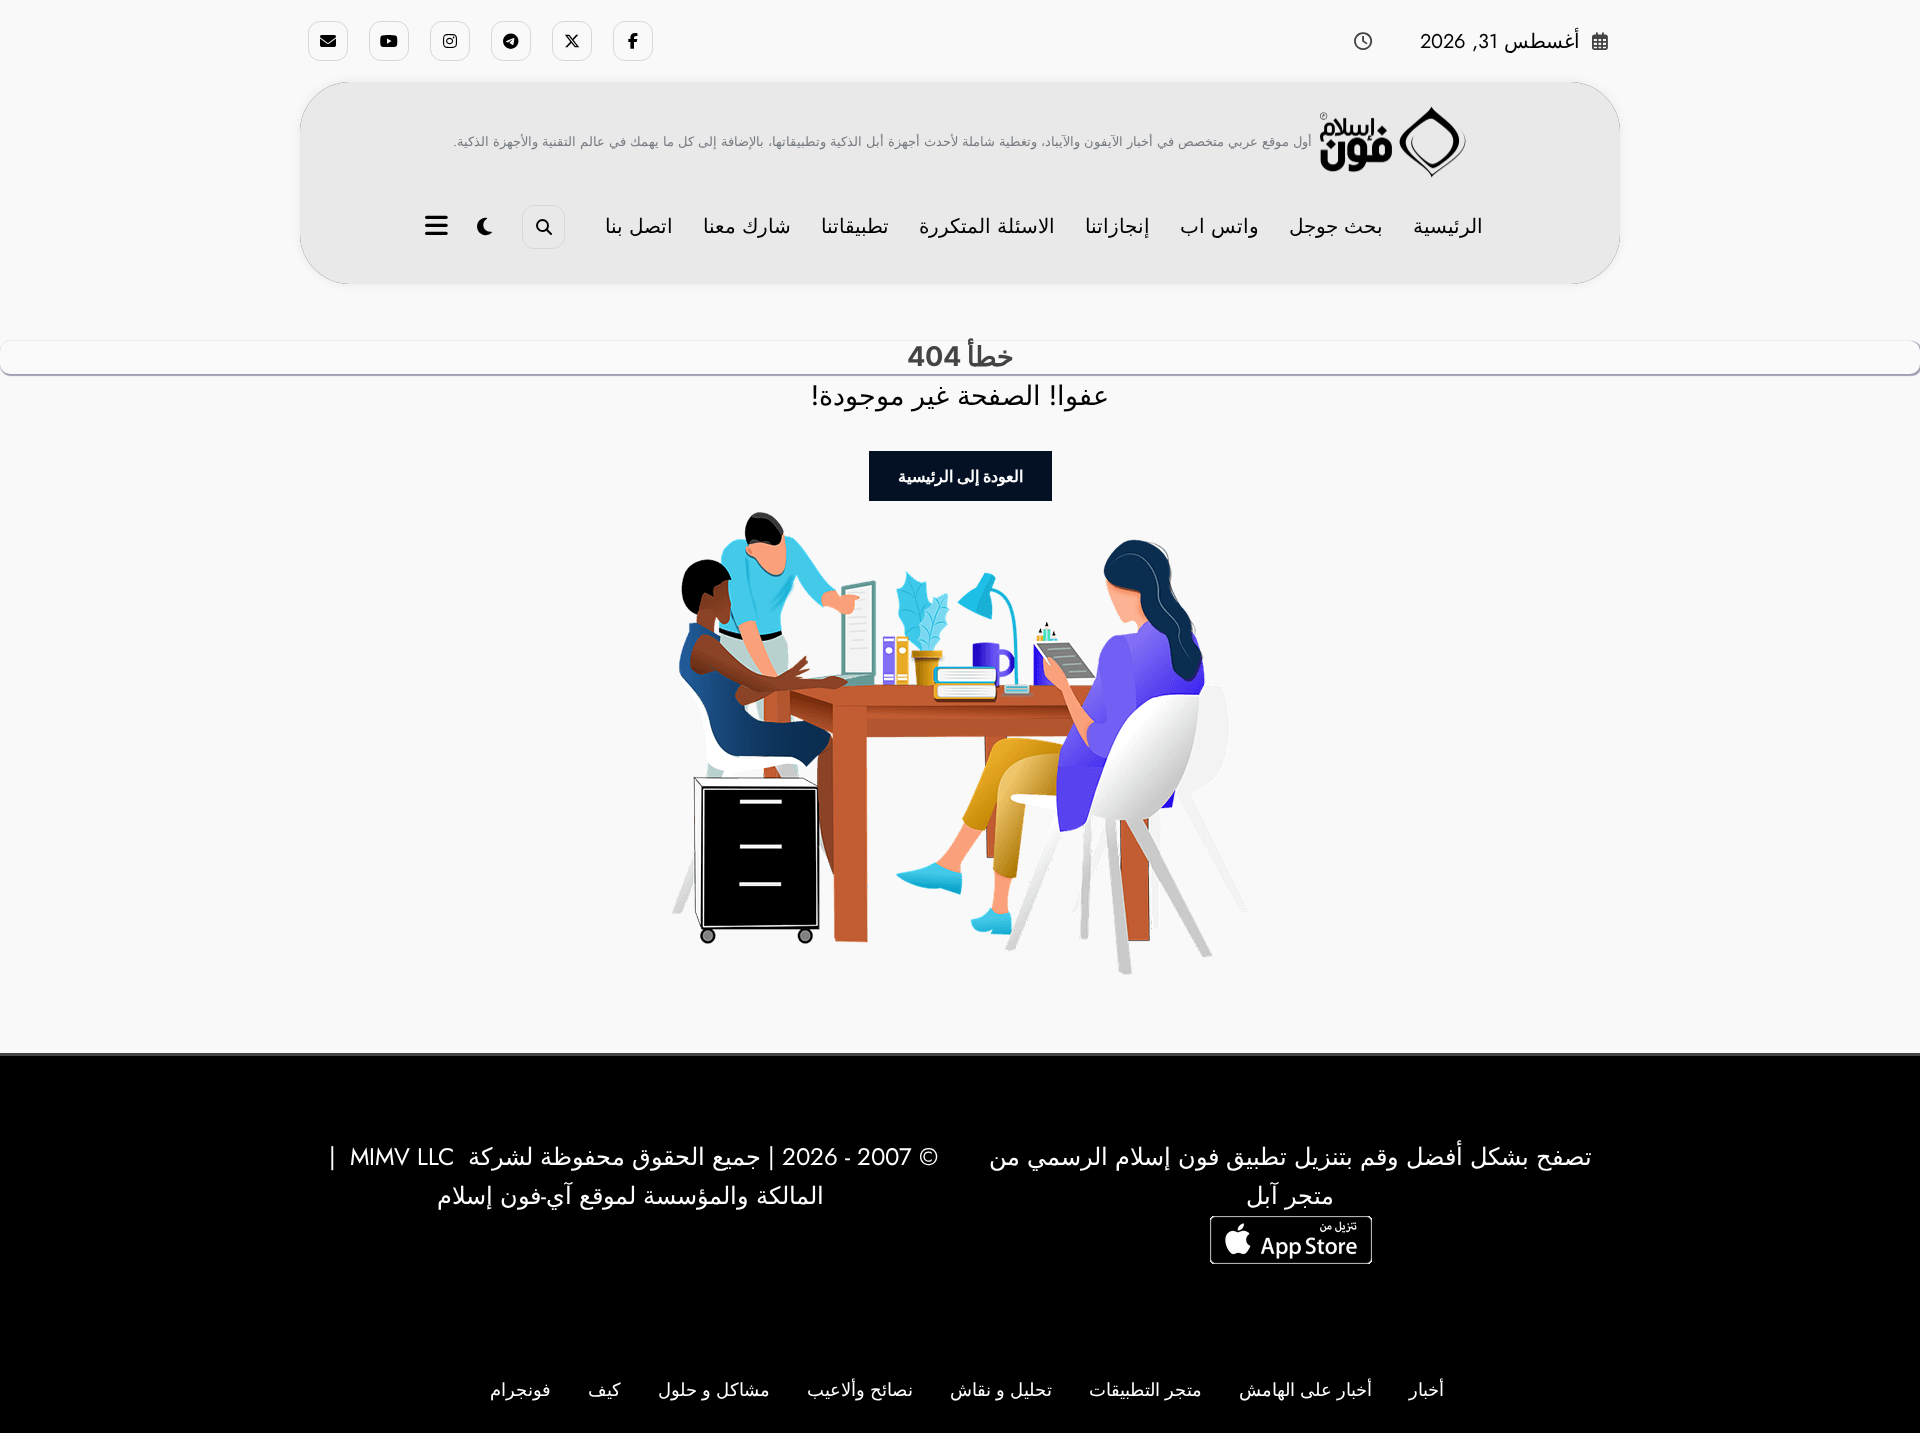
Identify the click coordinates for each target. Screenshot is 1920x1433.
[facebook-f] (633, 41)
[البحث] (543, 226)
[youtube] (389, 41)
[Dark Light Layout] (484, 227)
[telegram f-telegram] (511, 41)
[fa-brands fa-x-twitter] (572, 41)
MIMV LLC (402, 1156)
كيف (604, 1390)
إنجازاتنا (1117, 226)
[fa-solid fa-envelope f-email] (328, 41)
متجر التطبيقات (1145, 1390)
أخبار (1426, 1390)
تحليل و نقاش (1001, 1390)
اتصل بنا (639, 226)
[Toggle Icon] (439, 228)
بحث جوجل (1336, 226)
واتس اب (1219, 226)
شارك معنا (747, 226)
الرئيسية (1448, 226)
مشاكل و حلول (714, 1390)
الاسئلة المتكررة (987, 226)
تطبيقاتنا (855, 226)
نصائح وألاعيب (860, 1390)
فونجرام (520, 1390)
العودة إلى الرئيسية (960, 476)
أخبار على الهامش (1305, 1390)
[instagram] (450, 41)
